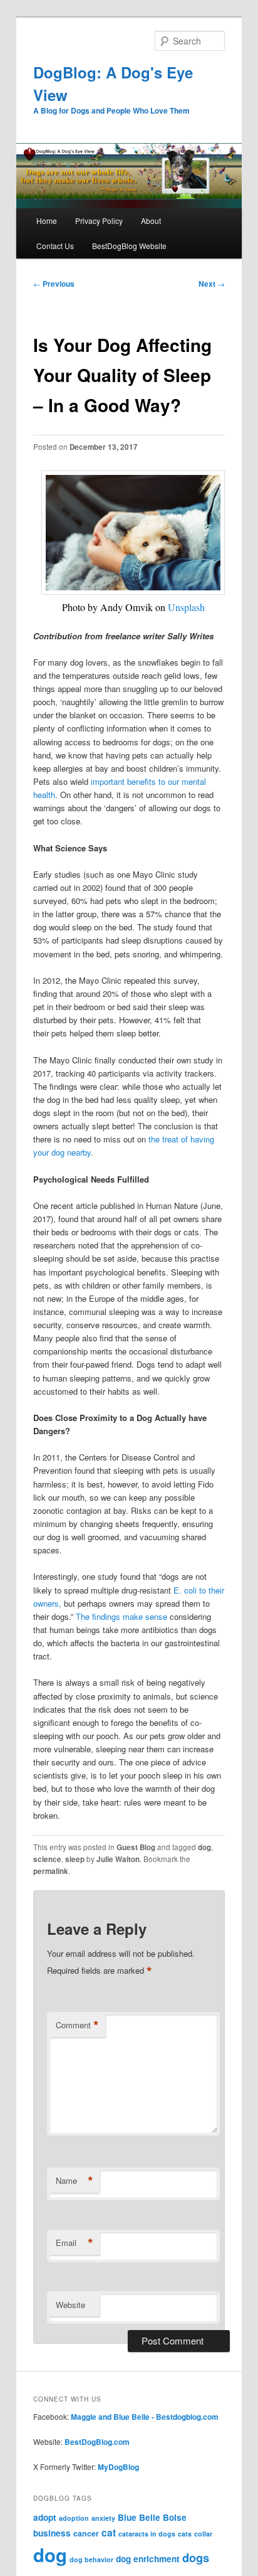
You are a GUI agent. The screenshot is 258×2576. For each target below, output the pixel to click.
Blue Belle (139, 2517)
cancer (86, 2533)
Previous (54, 284)
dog (204, 1847)
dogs (196, 2557)
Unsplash (186, 607)
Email (75, 2243)
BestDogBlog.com (97, 2442)
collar (203, 2534)
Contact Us (55, 246)
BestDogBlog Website (129, 246)
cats (185, 2534)
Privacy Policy (99, 221)
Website (70, 2305)
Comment (77, 2025)
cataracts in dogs (147, 2534)
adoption (74, 2518)
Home (47, 221)
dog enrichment (148, 2559)
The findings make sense (123, 1616)
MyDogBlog (118, 2467)
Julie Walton (118, 1859)
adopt (45, 2517)
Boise (175, 2517)
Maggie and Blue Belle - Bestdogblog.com (145, 2417)
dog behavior (91, 2559)
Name (75, 2181)
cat (109, 2532)
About (151, 221)
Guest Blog (136, 1847)
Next (212, 284)
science (47, 1859)
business (52, 2533)
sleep (75, 1859)
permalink (51, 1871)
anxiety (103, 2518)
